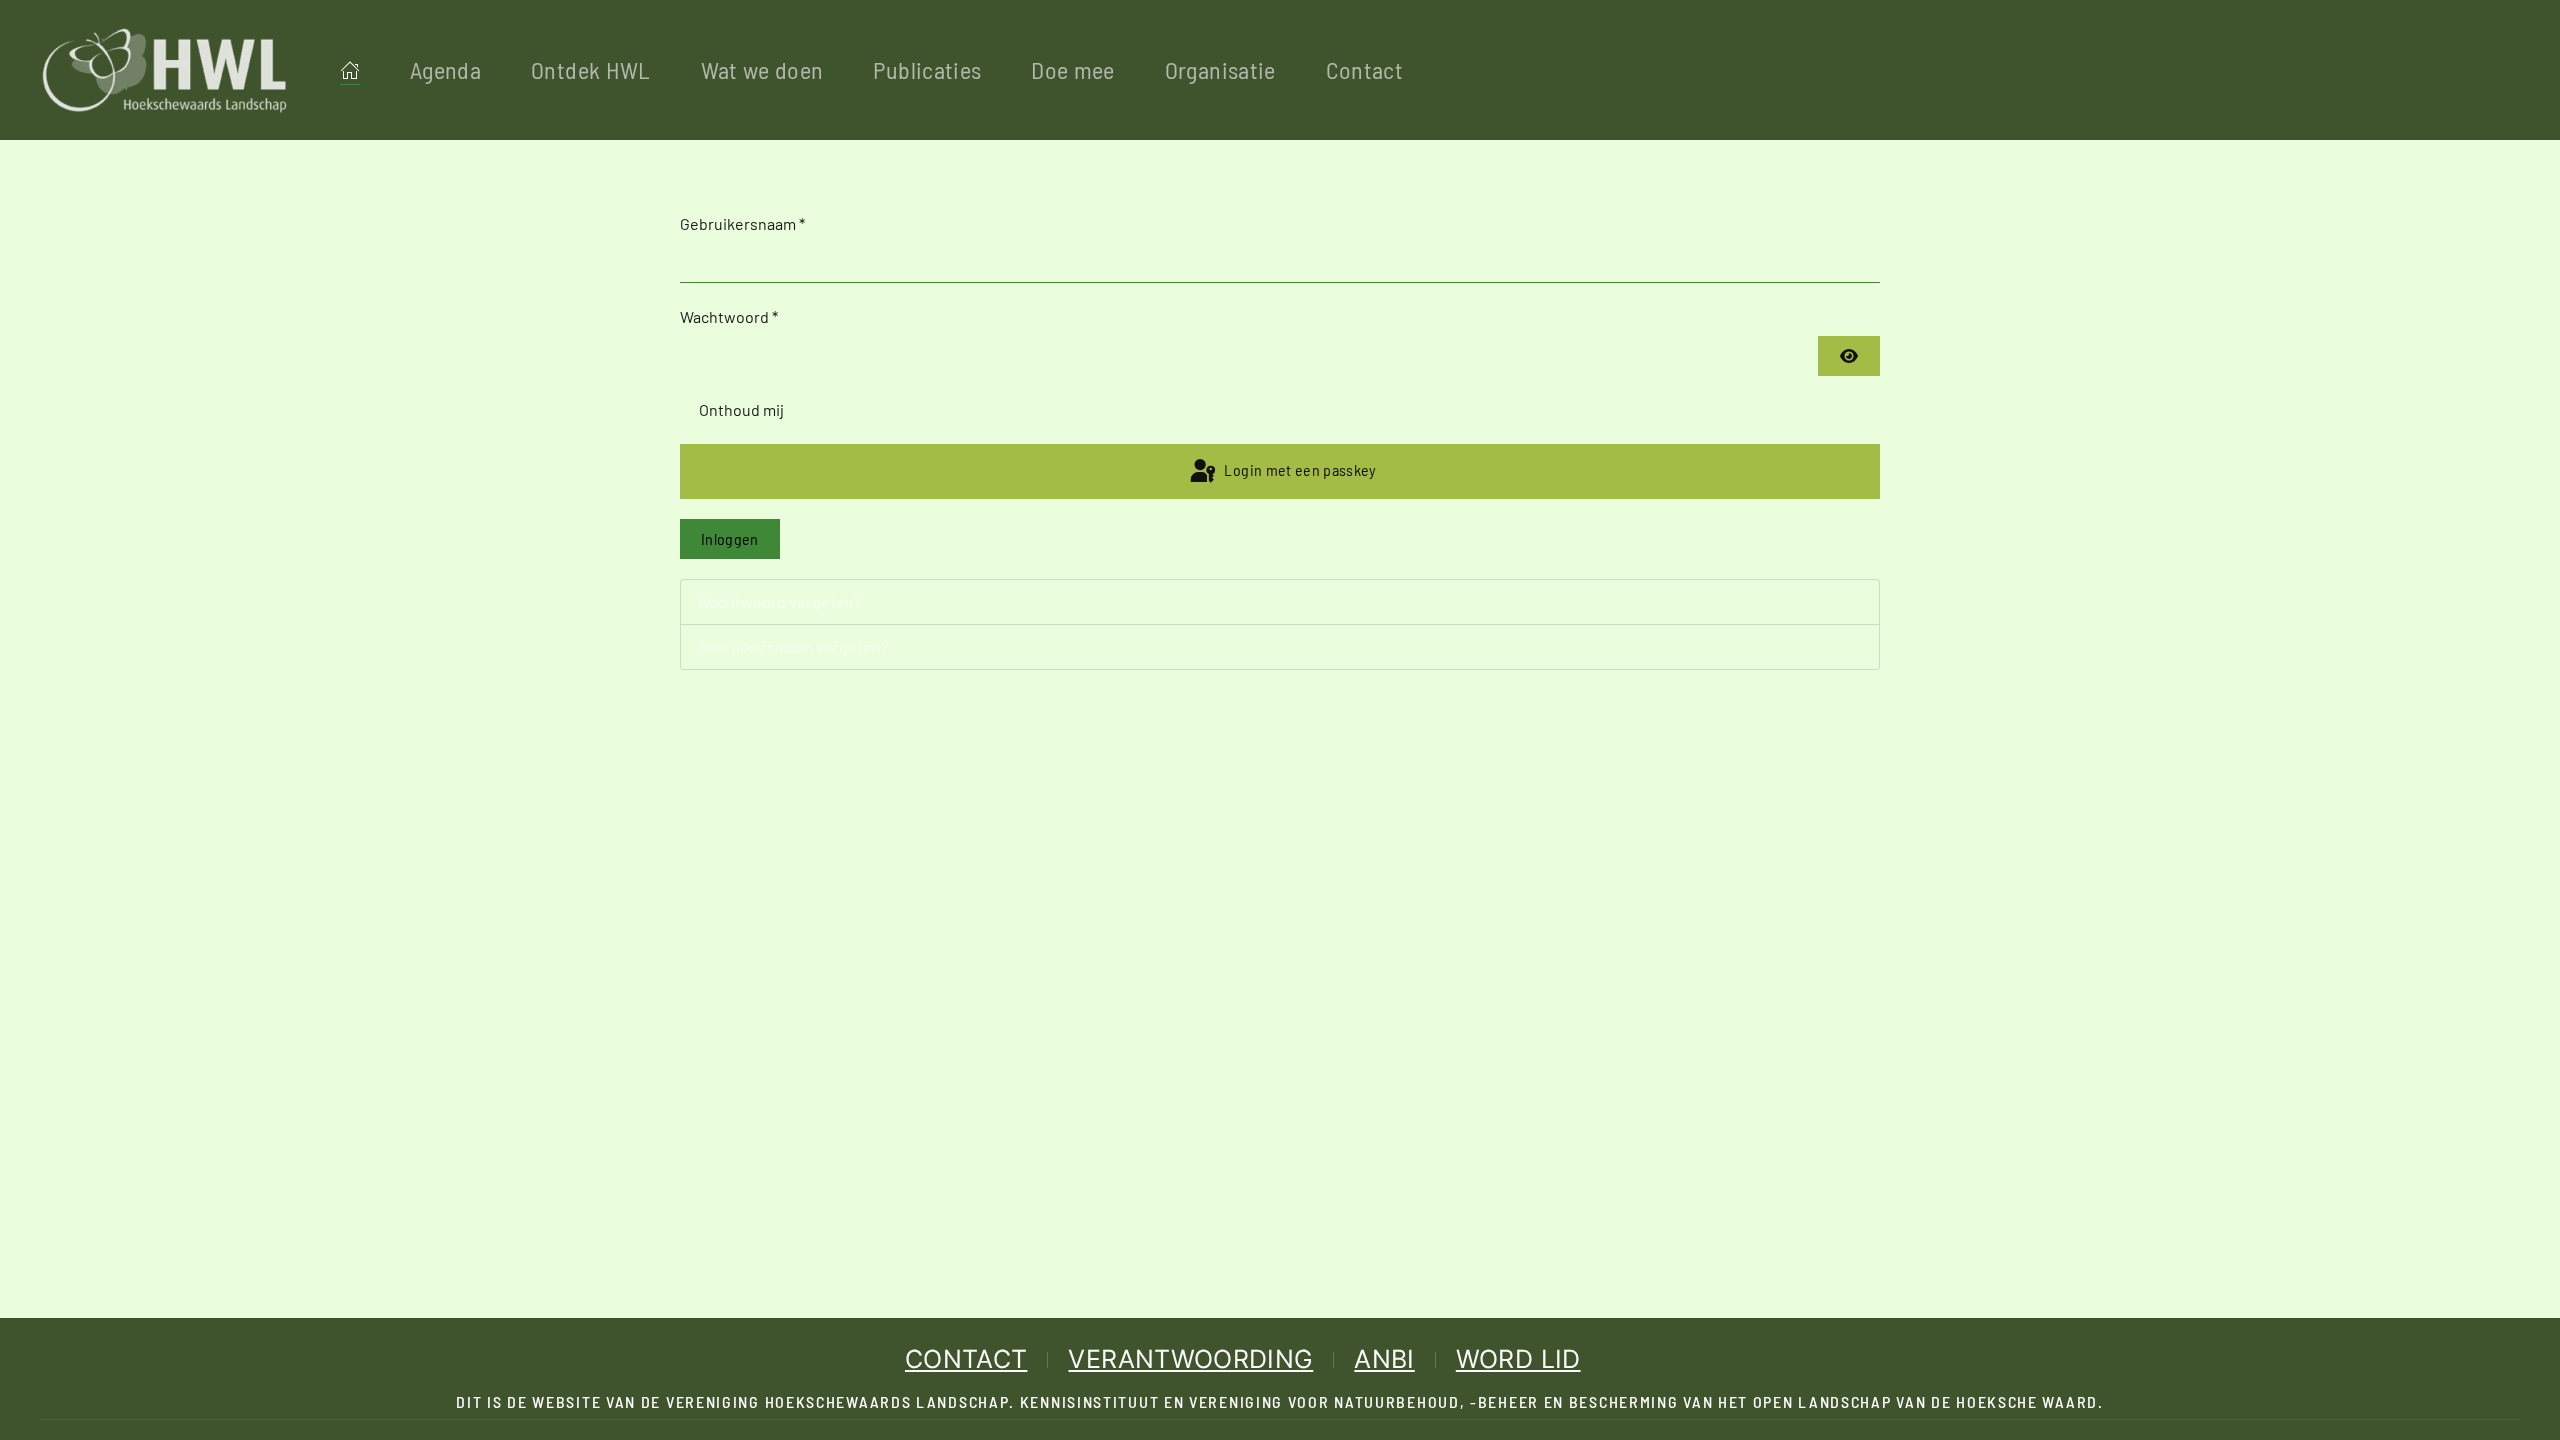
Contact (1364, 69)
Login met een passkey (1299, 469)
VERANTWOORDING (1190, 1359)
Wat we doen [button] (762, 69)
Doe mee (1072, 69)
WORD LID (1518, 1359)
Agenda (445, 69)
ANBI (1384, 1359)
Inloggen (730, 538)
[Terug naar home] (165, 70)
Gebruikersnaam (742, 223)
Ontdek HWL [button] (591, 69)
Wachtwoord (729, 316)
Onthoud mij (741, 409)
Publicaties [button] (927, 69)
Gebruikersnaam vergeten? (792, 646)
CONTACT (966, 1359)
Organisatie (1220, 69)
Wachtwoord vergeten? (779, 601)
